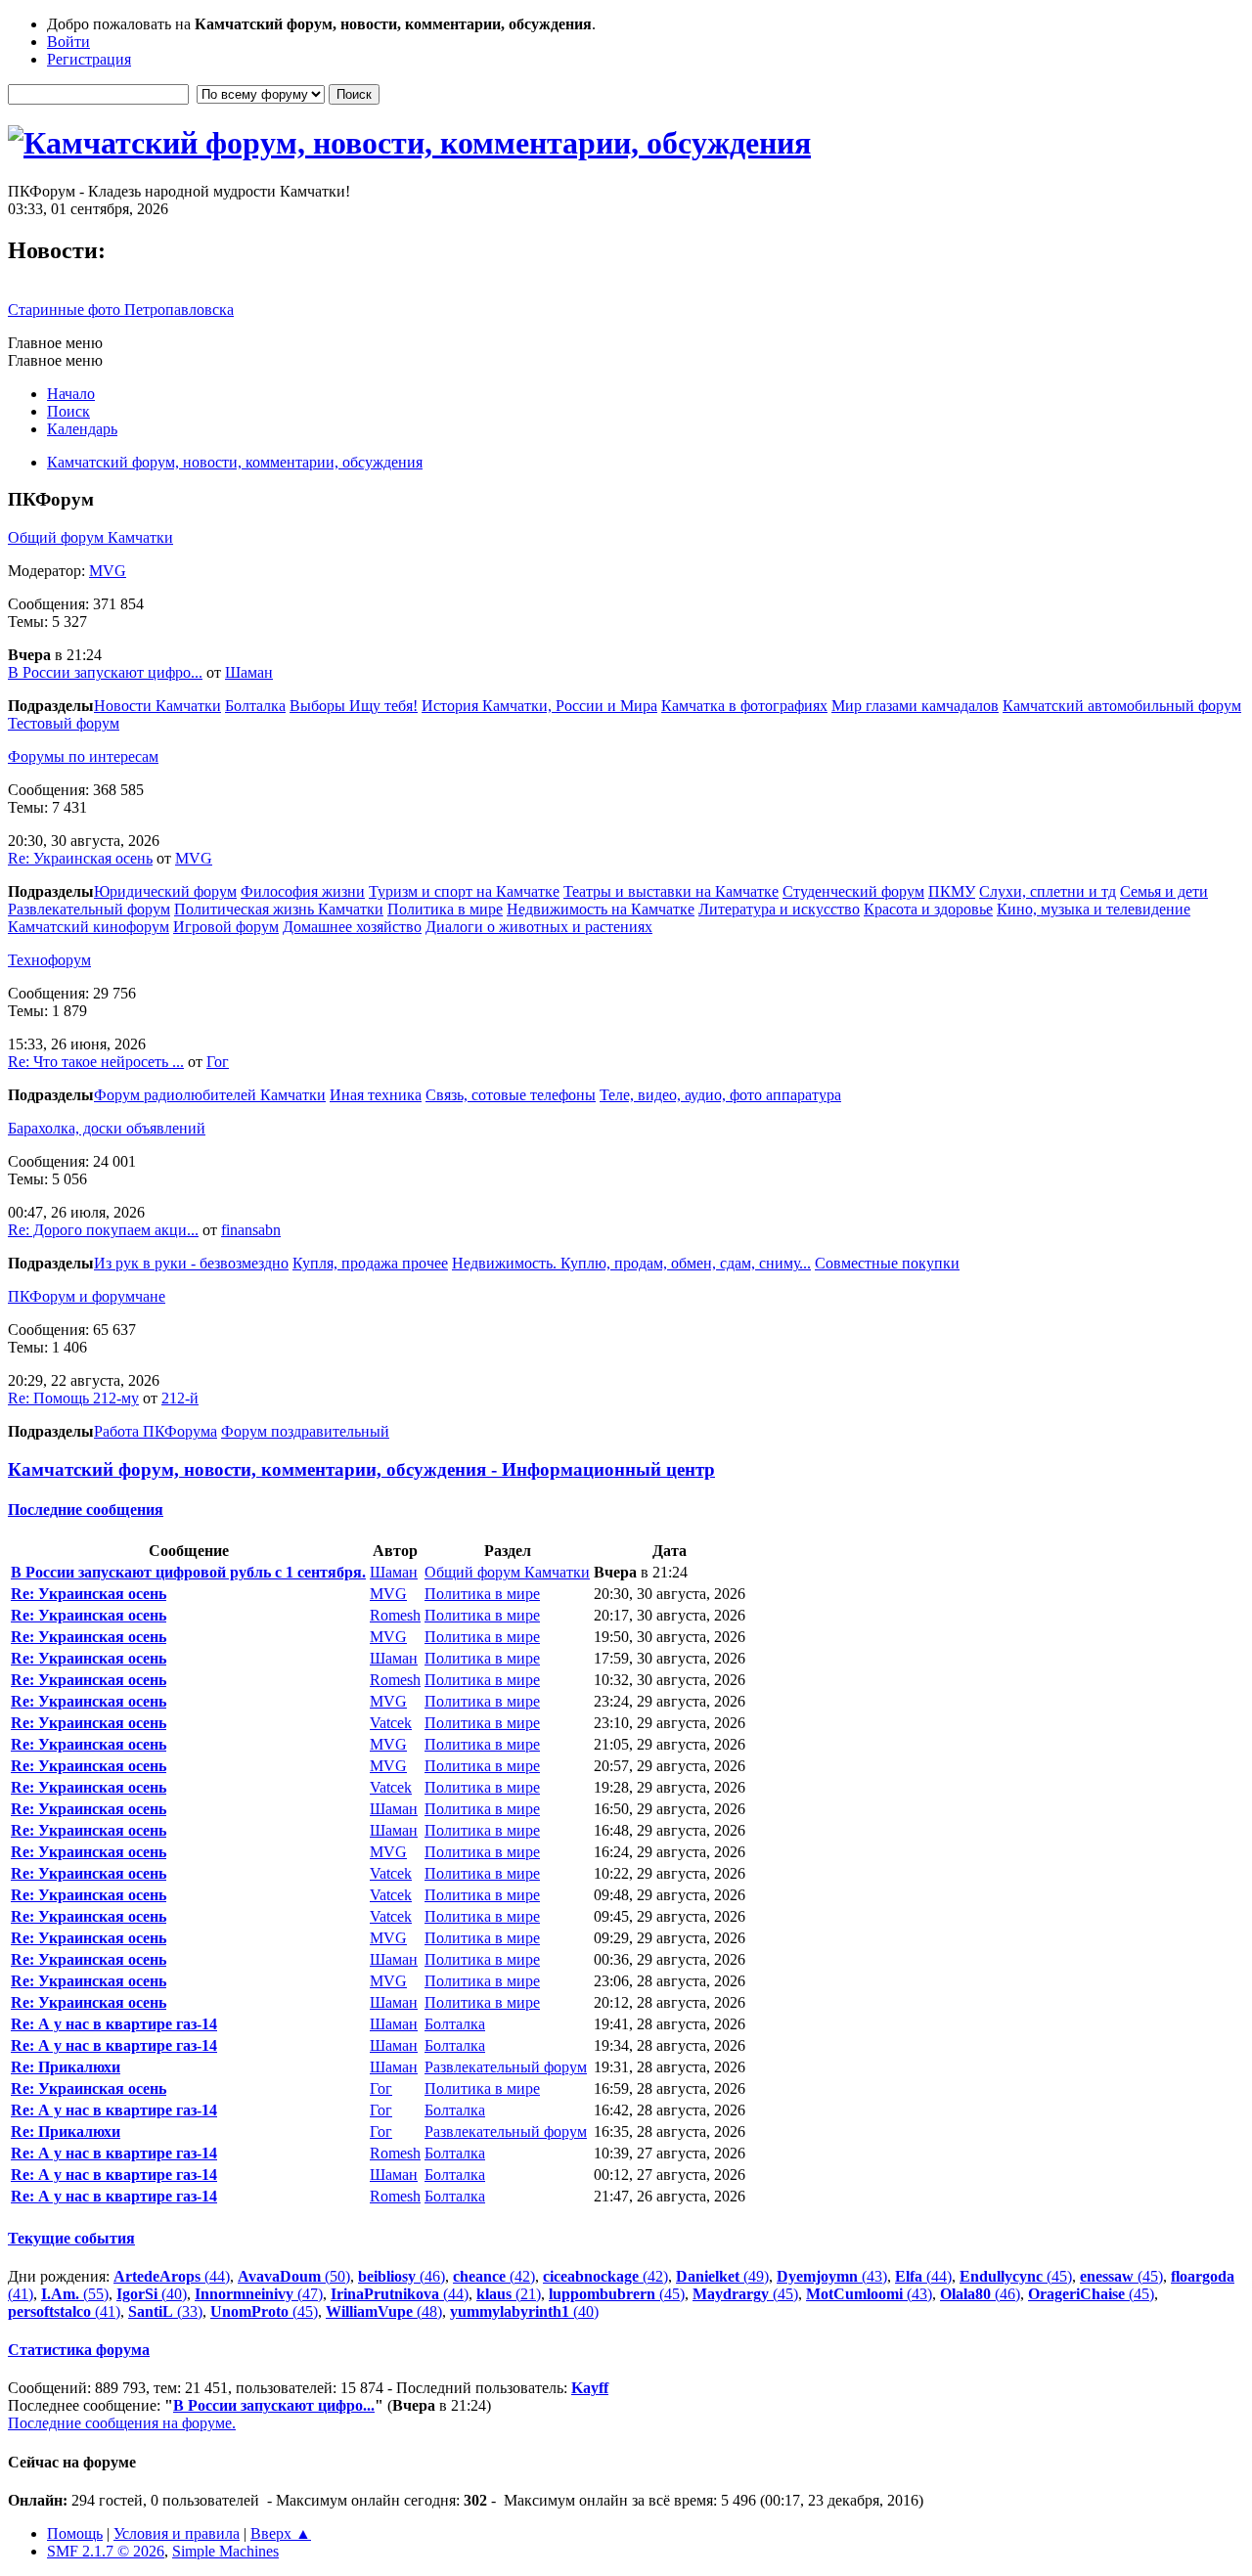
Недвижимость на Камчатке (601, 909)
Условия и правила (177, 2533)
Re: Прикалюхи (66, 2067)
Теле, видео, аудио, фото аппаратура (720, 1095)
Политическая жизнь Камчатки (279, 909)
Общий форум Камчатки (90, 537)
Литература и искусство (779, 909)
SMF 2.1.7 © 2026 (106, 2551)
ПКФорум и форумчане (87, 1296)
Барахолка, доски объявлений (107, 1128)
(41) (64, 2311)
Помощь (75, 2533)
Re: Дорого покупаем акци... (103, 1230)
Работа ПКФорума (156, 1431)
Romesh (395, 1615)
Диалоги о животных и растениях (539, 927)
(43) (832, 2276)
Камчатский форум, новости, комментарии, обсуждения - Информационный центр (361, 1469)
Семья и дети (1164, 891)
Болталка (255, 706)
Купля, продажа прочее (370, 1263)
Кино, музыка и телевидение (1094, 909)
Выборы (319, 706)
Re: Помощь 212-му (73, 1398)
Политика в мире (445, 909)
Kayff (590, 2388)
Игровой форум (226, 927)
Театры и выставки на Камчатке (671, 891)
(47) (259, 2294)
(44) (172, 2276)
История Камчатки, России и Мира (539, 706)
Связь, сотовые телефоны (511, 1095)
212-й (180, 1398)
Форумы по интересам (83, 756)
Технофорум (49, 960)
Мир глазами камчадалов (915, 706)
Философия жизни (303, 891)
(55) (75, 2294)
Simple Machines (225, 2551)
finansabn (251, 1230)
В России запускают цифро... (105, 672)
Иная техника (376, 1095)
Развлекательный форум (89, 909)
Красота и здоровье (928, 909)
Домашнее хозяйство (352, 927)
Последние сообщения (86, 1510)
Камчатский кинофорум (89, 927)
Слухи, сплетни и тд (1048, 891)
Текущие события (71, 2238)
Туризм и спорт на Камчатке (464, 891)
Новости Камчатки (157, 706)
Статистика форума (79, 2350)
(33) (165, 2311)
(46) (402, 2276)
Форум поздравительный (305, 1431)
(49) (722, 2276)
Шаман (249, 672)
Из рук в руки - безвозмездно (191, 1263)
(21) (509, 2294)
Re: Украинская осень (80, 858)
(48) (384, 2311)
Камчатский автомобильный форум (1122, 706)
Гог (218, 1062)
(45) (1016, 2276)
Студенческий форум (853, 891)
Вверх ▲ (281, 2533)
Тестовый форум (64, 723)
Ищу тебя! (383, 706)
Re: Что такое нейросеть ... (96, 1062)
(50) (294, 2276)
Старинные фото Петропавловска (121, 310)
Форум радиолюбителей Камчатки (210, 1095)
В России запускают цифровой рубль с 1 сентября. (188, 1572)
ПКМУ (952, 891)
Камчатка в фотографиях (744, 706)
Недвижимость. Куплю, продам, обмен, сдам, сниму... (631, 1263)
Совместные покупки (887, 1263)
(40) (152, 2294)
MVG (108, 571)
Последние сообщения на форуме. (122, 2423)
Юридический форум (165, 891)
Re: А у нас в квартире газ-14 (114, 2024)
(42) (494, 2276)
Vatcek (391, 1723)
